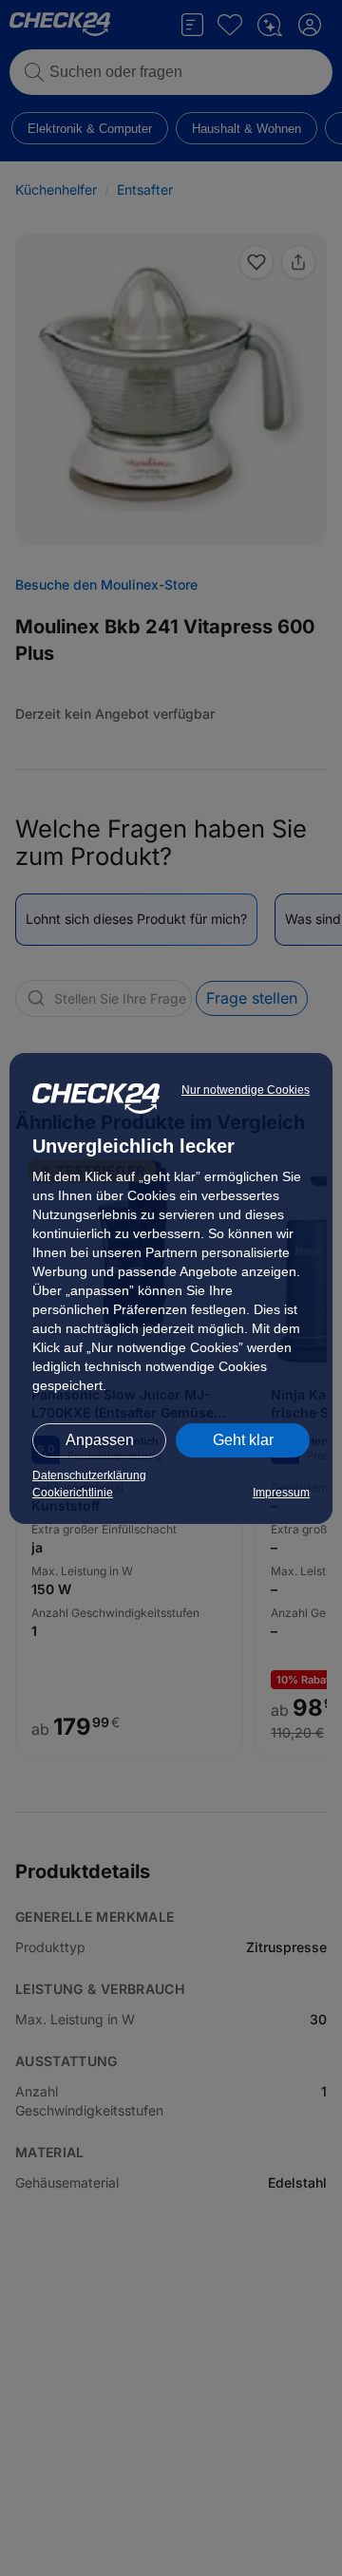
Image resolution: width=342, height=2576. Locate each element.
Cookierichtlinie (73, 1493)
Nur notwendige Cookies (246, 1090)
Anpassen (100, 1440)
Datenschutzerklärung (89, 1476)
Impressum (281, 1493)
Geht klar (243, 1440)
